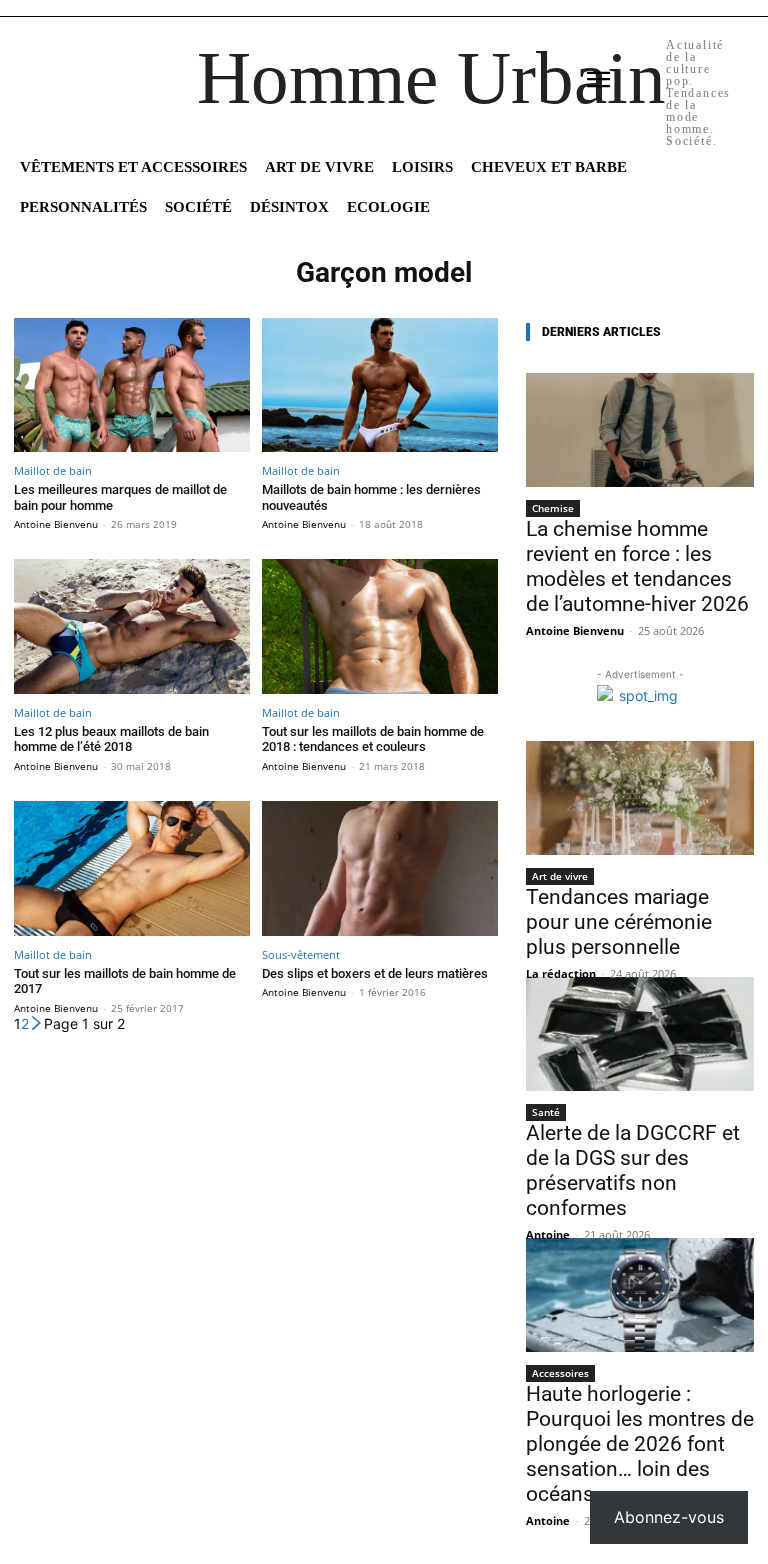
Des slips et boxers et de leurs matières (375, 973)
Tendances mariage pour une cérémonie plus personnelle (619, 922)
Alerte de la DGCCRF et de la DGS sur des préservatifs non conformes (633, 1170)
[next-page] (36, 1023)
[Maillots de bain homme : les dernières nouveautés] (380, 385)
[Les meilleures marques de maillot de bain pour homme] (132, 385)
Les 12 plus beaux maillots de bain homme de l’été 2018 (111, 739)
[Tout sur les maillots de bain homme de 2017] (132, 868)
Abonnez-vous (669, 1517)
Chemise (553, 508)
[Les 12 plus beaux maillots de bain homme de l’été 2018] (132, 626)
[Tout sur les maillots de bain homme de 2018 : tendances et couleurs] (380, 626)
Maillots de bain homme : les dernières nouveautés (371, 497)
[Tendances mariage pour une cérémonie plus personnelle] (640, 798)
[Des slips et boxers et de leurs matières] (380, 868)
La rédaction (561, 973)
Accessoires (560, 1373)
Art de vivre (560, 876)
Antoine (548, 1234)
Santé (546, 1112)
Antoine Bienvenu (56, 524)
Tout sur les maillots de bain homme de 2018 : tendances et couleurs (373, 739)
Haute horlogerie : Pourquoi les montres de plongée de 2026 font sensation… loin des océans (640, 1444)
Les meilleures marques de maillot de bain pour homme (120, 497)
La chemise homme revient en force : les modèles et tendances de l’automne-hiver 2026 (637, 566)
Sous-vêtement (301, 954)
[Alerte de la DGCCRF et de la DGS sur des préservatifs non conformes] (640, 1034)
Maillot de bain (53, 470)
